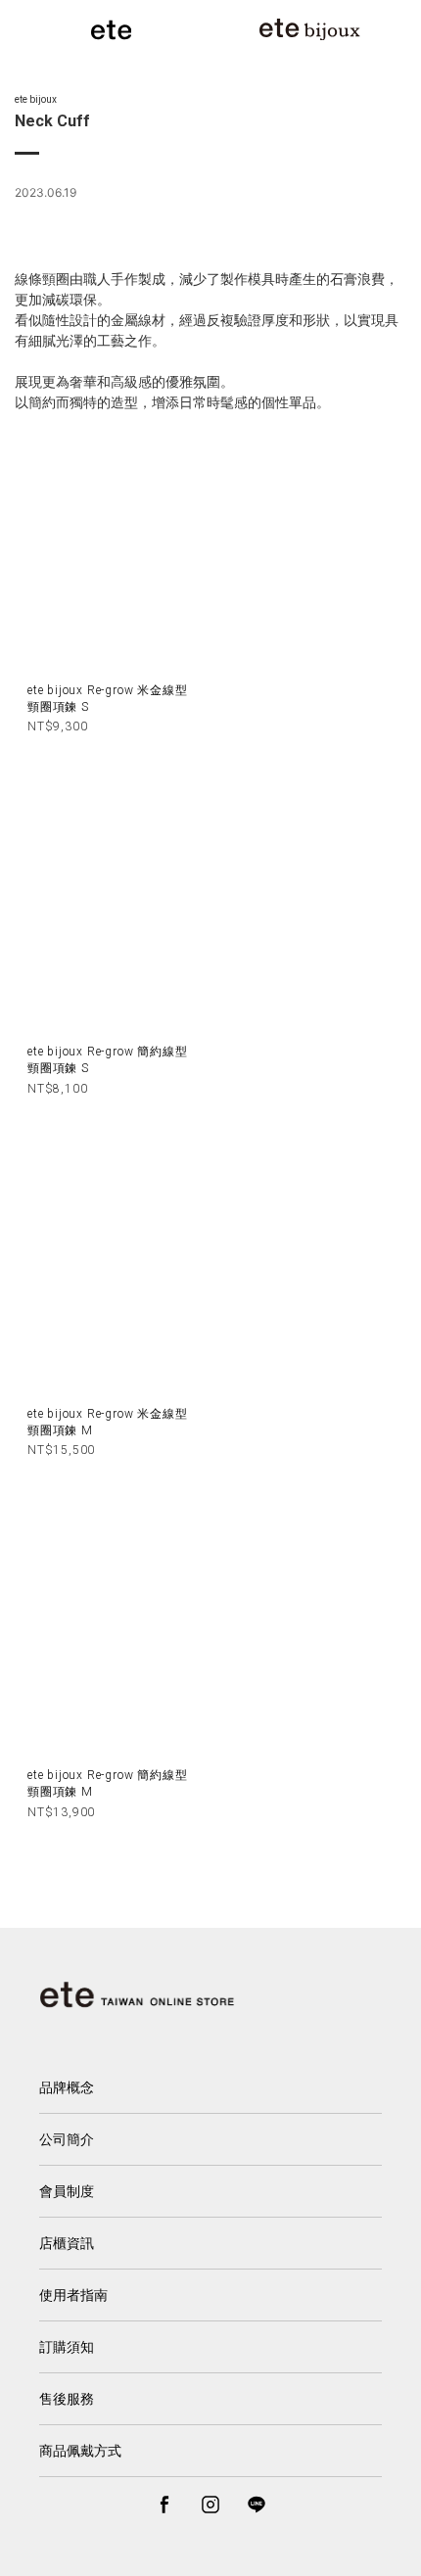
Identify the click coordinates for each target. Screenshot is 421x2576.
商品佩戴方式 (80, 2451)
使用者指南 (73, 2295)
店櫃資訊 (67, 2243)
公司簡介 (67, 2139)
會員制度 (67, 2191)
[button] (175, 2546)
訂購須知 (67, 2347)
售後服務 (67, 2399)
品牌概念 (67, 2087)
